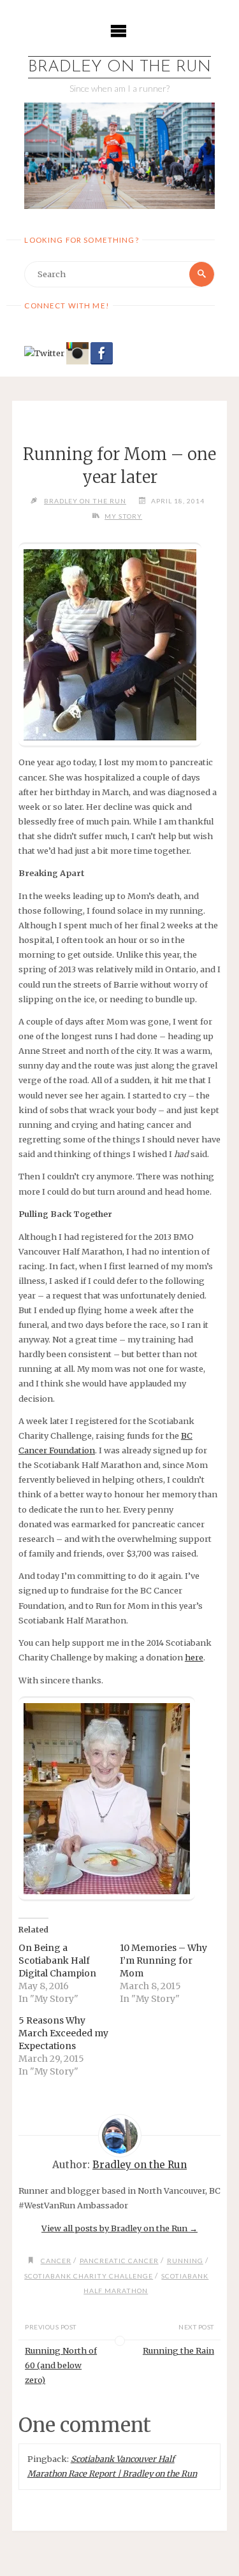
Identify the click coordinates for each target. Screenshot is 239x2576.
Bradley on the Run (119, 67)
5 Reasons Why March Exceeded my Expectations (63, 2033)
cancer (56, 2261)
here (194, 1657)
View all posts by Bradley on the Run (119, 2228)
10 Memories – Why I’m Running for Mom (163, 1961)
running (185, 2261)
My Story (123, 516)
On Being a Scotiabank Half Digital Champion (57, 1961)
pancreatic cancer (119, 2261)
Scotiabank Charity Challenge (89, 2276)
